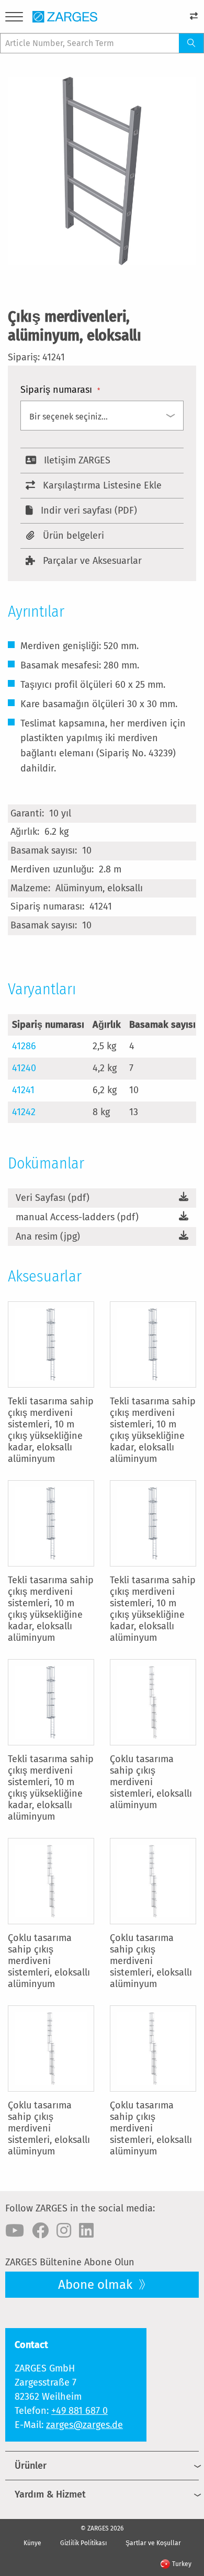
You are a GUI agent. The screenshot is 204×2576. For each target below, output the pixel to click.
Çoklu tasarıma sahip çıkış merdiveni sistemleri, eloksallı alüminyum (151, 1782)
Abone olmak (97, 2285)
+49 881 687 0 (80, 2411)
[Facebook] (40, 2231)
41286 (24, 1046)
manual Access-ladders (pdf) (77, 1217)
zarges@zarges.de (84, 2425)
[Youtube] (15, 2231)
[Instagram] (64, 2231)
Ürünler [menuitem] (31, 2466)
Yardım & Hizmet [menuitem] (50, 2494)
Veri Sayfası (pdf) (53, 1198)
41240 (24, 1068)
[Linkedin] (86, 2231)
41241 (23, 1090)
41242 (24, 1112)
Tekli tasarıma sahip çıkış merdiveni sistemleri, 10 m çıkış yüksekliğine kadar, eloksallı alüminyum (51, 1430)
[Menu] (14, 19)
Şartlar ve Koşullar (153, 2543)
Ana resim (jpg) (48, 1236)
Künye (32, 2543)
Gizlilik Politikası (83, 2543)
